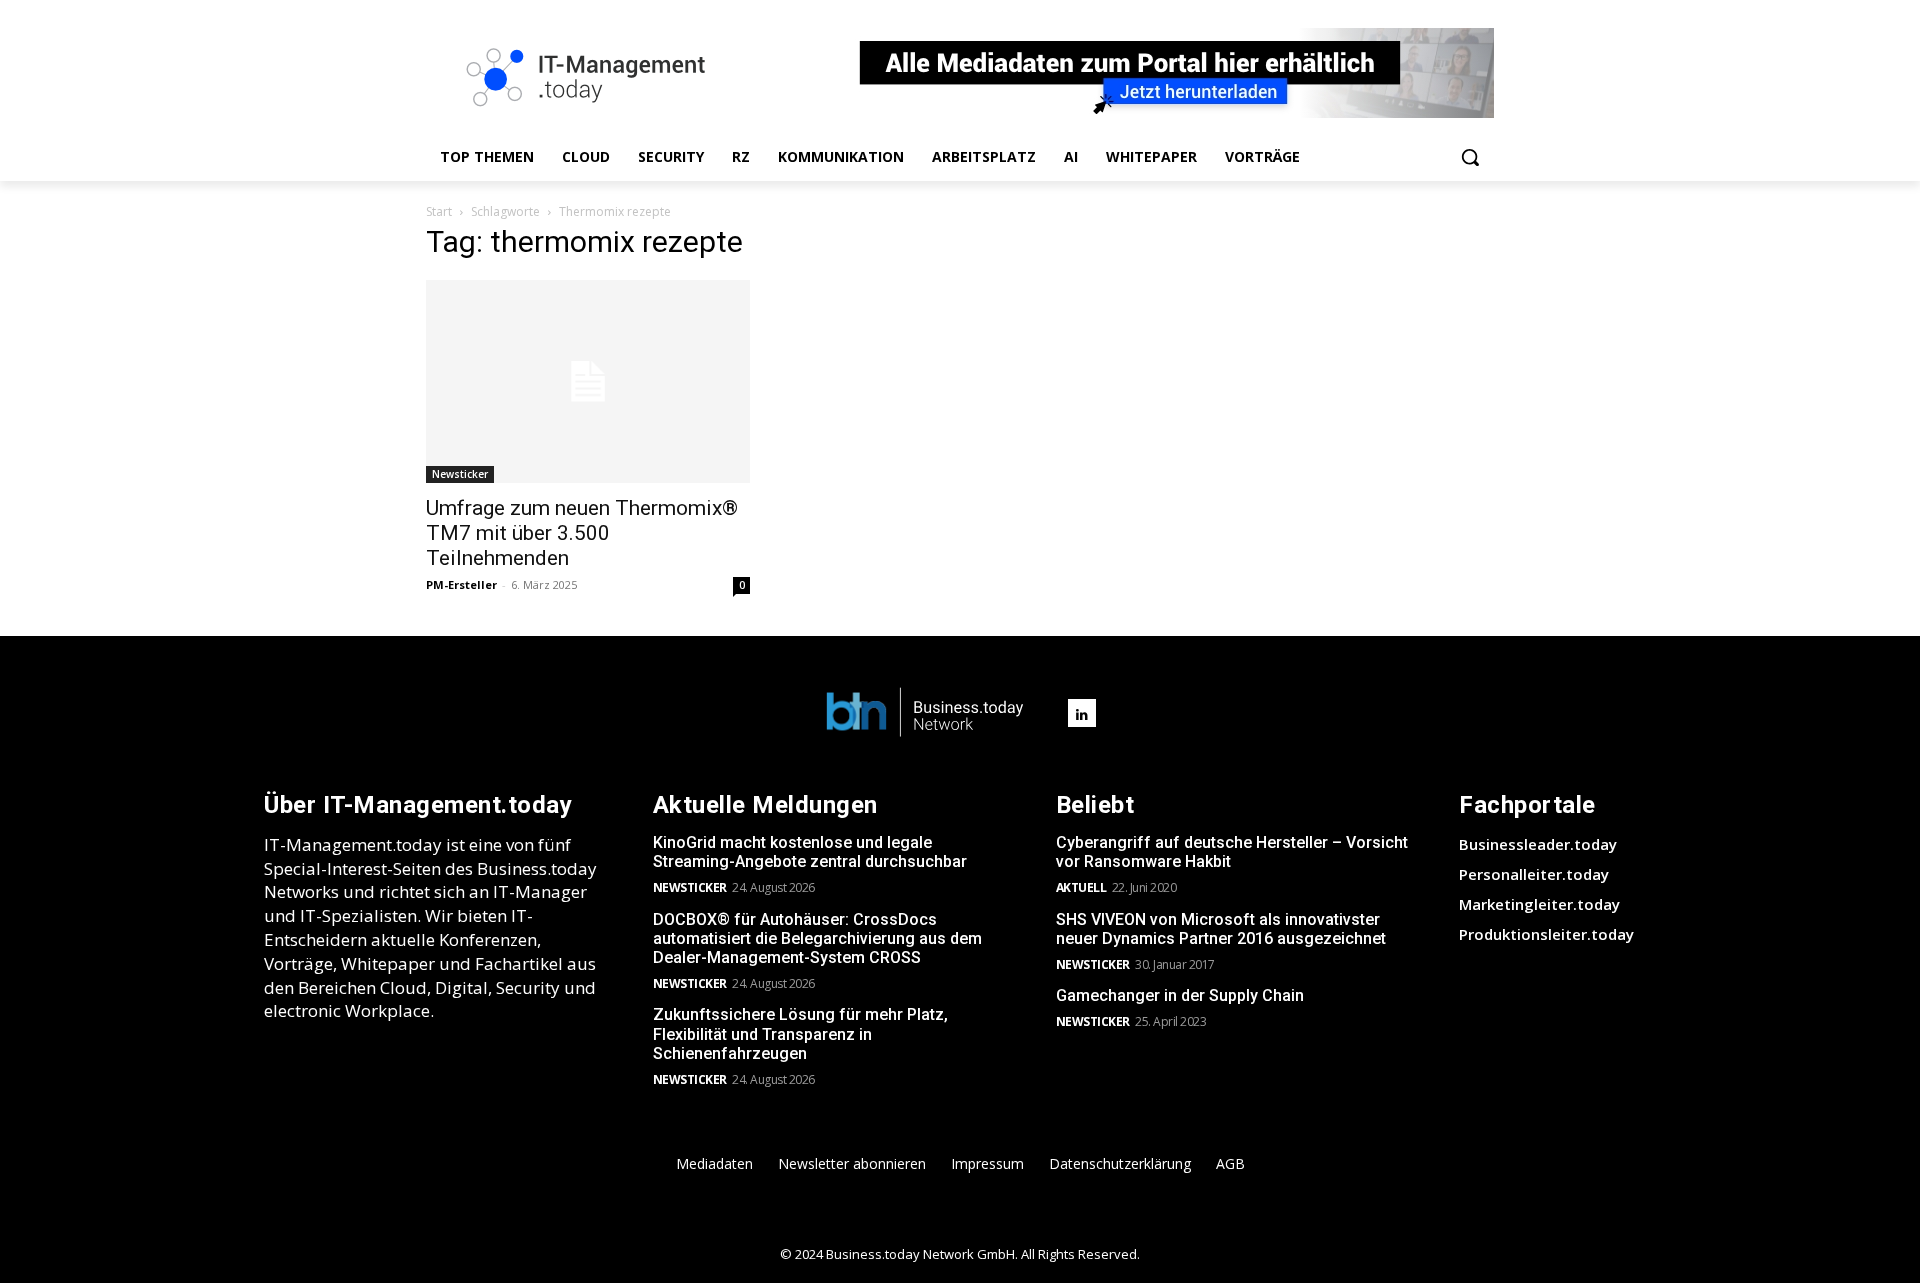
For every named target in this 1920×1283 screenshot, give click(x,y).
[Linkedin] (1082, 713)
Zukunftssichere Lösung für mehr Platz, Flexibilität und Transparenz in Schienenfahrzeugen (800, 1033)
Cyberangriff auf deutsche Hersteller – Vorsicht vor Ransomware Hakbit (1232, 852)
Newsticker (460, 474)
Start (439, 211)
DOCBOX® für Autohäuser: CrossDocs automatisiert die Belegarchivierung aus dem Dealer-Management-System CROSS (817, 938)
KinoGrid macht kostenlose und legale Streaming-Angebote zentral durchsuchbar (810, 852)
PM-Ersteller (461, 584)
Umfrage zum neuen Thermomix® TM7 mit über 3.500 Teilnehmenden (582, 533)
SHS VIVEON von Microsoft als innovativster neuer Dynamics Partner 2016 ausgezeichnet (1221, 929)
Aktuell (1081, 887)
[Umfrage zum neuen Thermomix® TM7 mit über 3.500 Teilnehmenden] (588, 381)
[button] (1470, 157)
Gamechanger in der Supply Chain (1180, 995)
